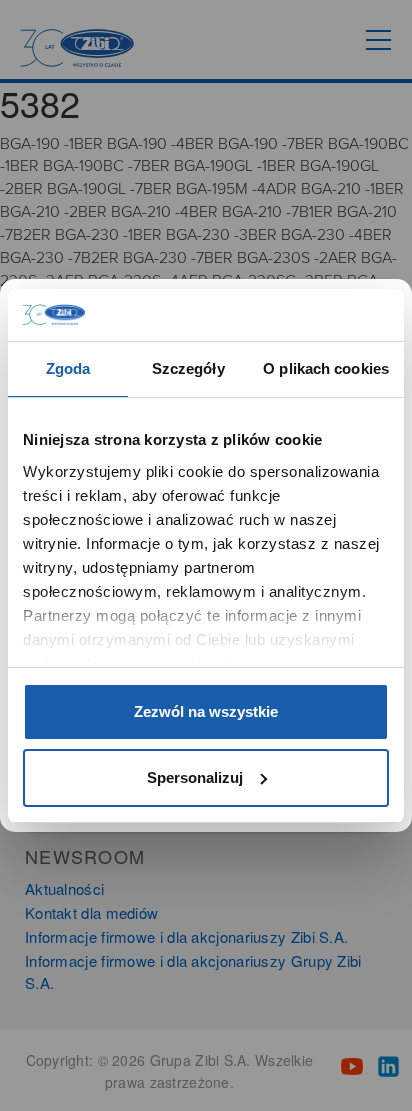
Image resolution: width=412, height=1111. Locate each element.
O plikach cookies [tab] (326, 368)
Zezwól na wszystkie (206, 711)
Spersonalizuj (195, 777)
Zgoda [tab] (68, 368)
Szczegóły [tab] (188, 368)
